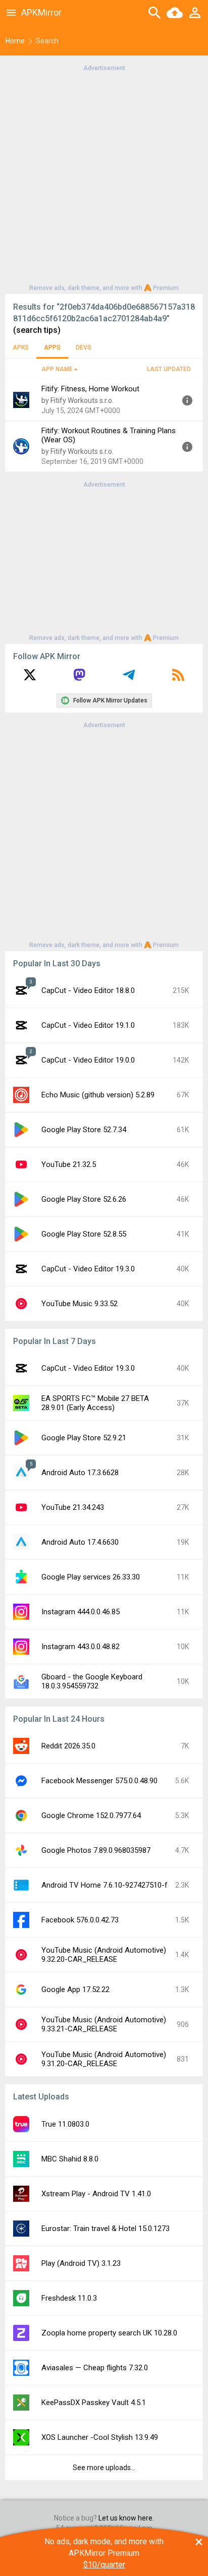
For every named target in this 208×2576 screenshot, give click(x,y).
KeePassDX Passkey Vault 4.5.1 (94, 2403)
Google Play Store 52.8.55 (84, 1234)
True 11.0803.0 (65, 2124)
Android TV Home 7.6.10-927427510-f (105, 1885)
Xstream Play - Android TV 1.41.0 (96, 2194)
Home (15, 41)
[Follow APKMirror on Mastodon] (79, 678)
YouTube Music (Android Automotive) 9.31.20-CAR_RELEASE (104, 2059)
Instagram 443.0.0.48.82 (81, 1647)
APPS (52, 347)
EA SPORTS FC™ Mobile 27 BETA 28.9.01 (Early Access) (95, 1403)
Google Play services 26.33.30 (91, 1577)
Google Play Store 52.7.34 (84, 1130)
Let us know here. (126, 2518)
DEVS (84, 347)
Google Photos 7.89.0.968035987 (96, 1850)
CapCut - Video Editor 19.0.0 (88, 1060)
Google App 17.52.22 (75, 1989)
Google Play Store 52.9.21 (84, 1438)
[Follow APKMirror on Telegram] (129, 678)
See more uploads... (104, 2468)
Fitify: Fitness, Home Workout (90, 389)
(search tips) (37, 330)
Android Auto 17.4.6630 (80, 1542)
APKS (21, 347)
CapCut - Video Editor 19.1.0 (88, 1025)
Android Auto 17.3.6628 (80, 1473)
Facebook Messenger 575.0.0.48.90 (99, 1781)
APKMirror (41, 12)
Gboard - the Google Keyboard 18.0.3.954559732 (92, 1681)
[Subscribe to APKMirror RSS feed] (178, 678)
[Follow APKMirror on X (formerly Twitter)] (30, 678)
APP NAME (57, 369)
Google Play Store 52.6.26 (84, 1199)
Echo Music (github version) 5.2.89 (98, 1095)
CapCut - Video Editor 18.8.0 (88, 990)
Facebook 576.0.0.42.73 (80, 1920)
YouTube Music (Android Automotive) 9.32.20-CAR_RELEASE (104, 1955)
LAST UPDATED (169, 369)
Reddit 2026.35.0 (68, 1746)
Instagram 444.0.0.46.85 (81, 1612)
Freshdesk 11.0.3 (69, 2298)
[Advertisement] (104, 177)
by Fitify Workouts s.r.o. (77, 400)
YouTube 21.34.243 (73, 1507)
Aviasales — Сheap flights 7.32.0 (95, 2368)
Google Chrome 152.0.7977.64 (91, 1816)
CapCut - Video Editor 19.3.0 (88, 1269)
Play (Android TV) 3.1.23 (81, 2263)
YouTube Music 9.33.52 (80, 1304)
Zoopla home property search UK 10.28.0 (109, 2333)
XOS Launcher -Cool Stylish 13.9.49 (100, 2437)
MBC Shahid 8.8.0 (70, 2159)
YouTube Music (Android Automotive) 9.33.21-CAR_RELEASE (104, 2024)
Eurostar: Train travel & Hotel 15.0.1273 (106, 2229)
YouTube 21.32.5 (69, 1164)
